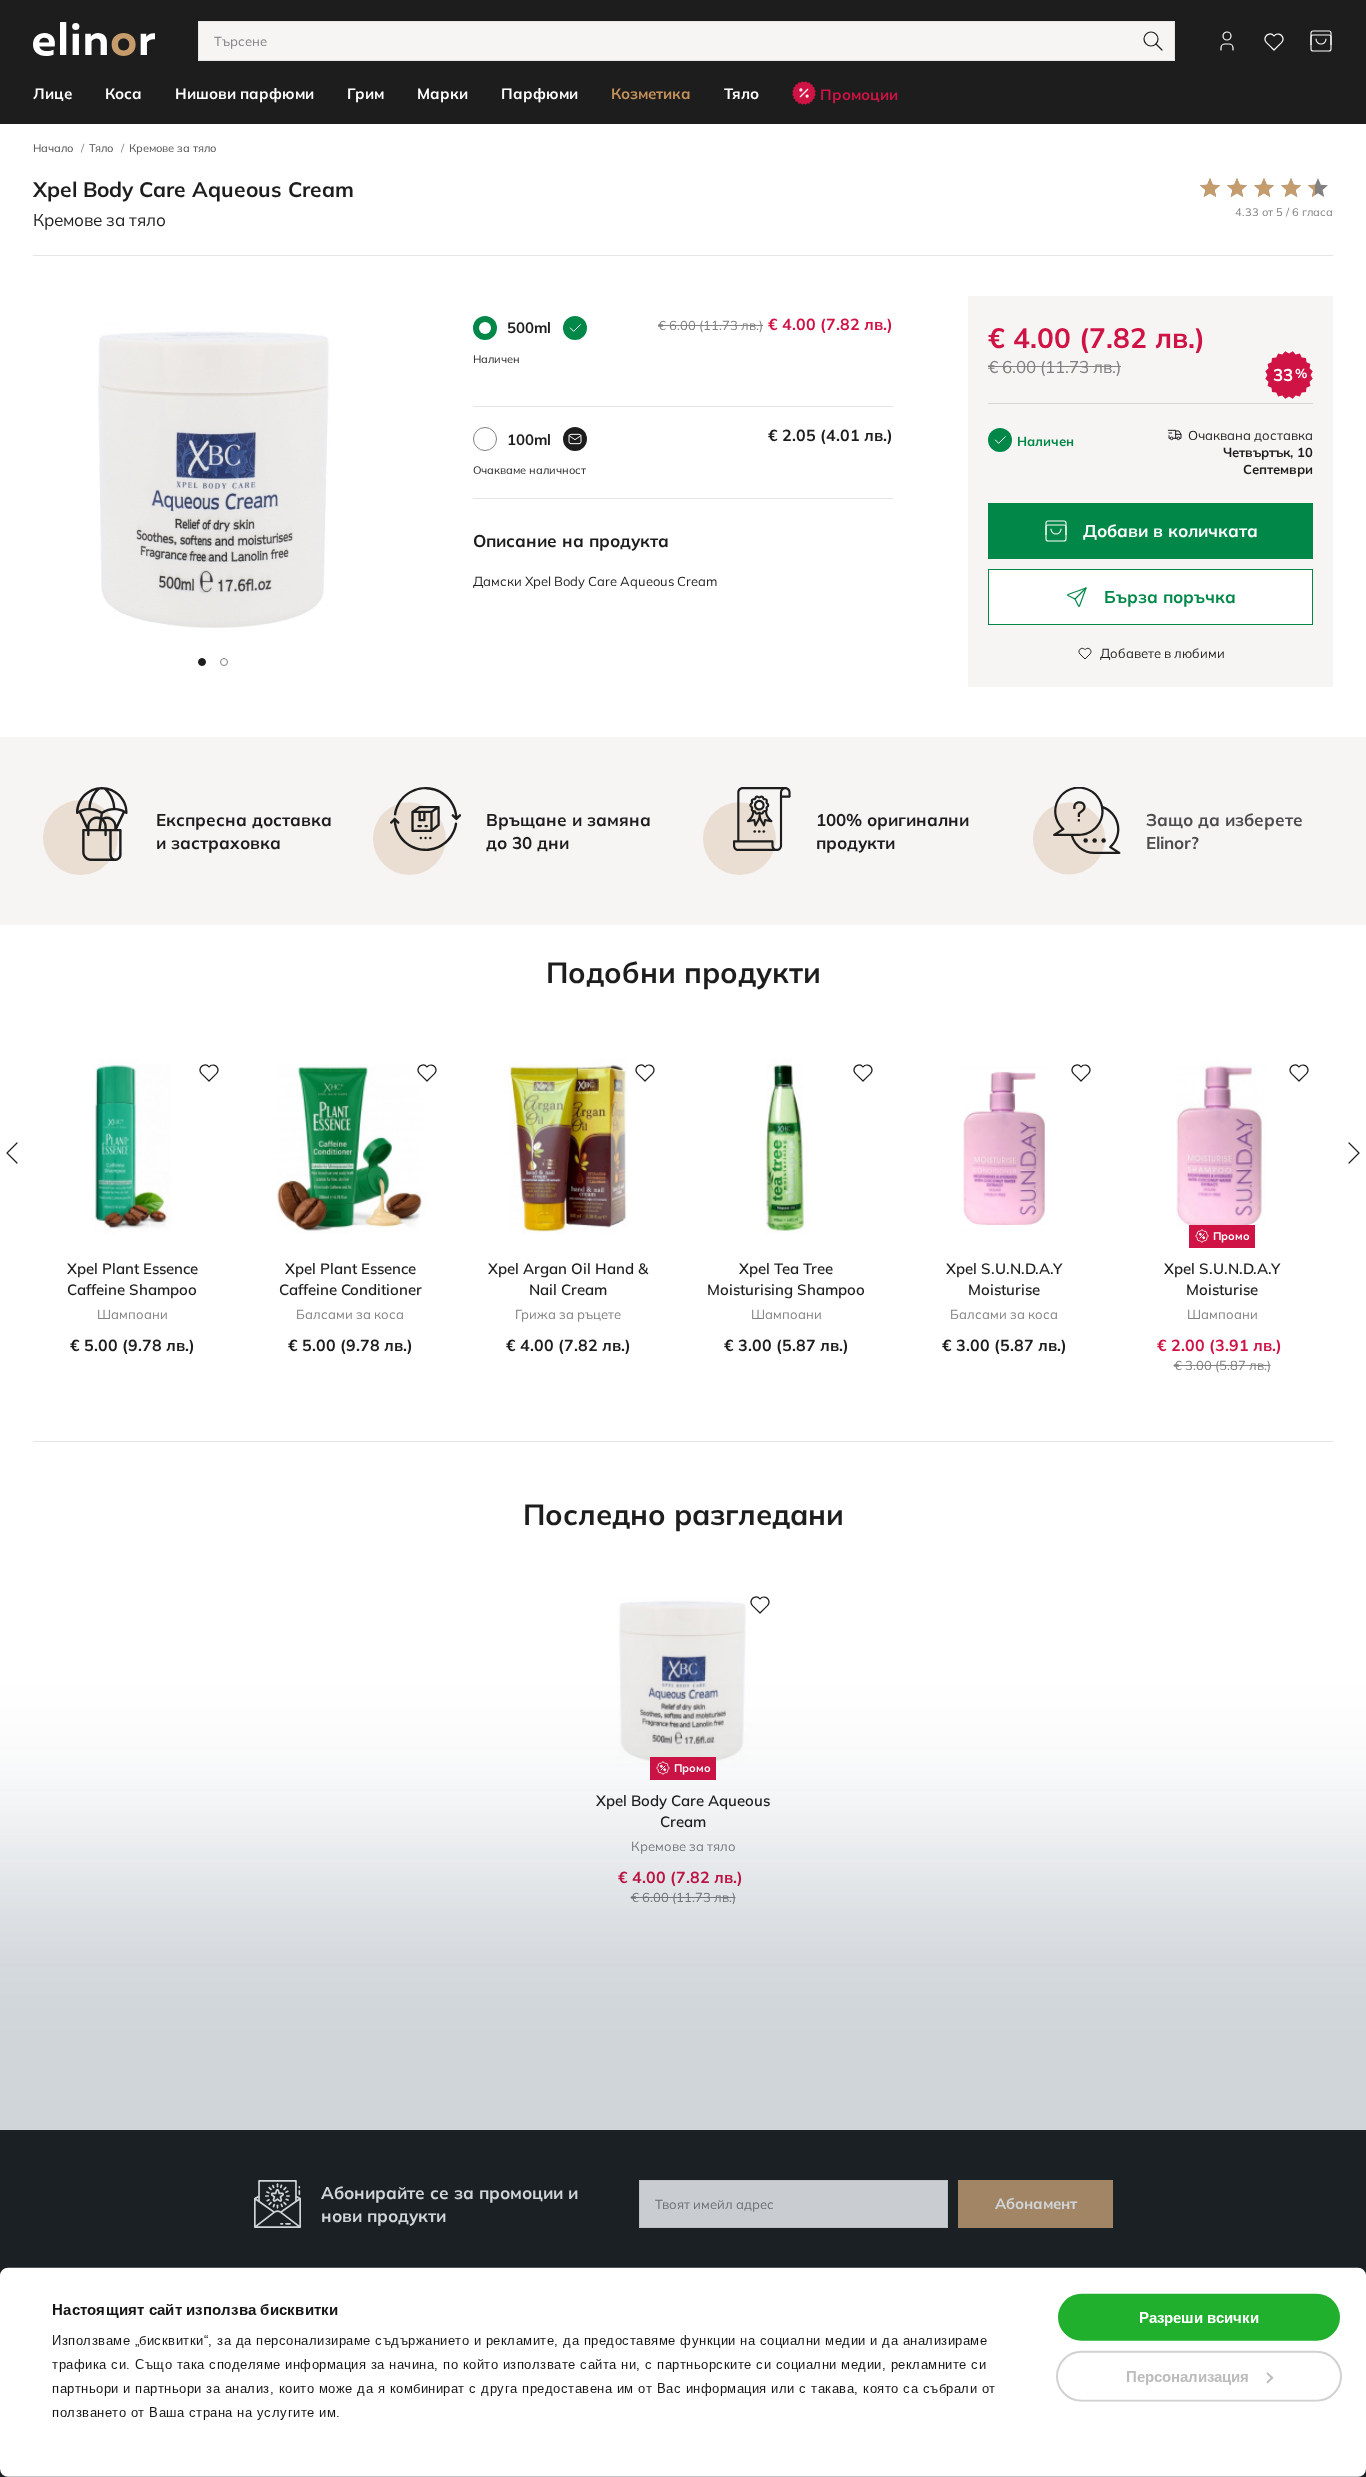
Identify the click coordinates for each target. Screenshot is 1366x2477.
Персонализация (1187, 2375)
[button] (202, 662)
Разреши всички (1199, 2317)
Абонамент (1036, 2203)
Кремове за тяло (172, 148)
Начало (53, 148)
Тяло (101, 148)
